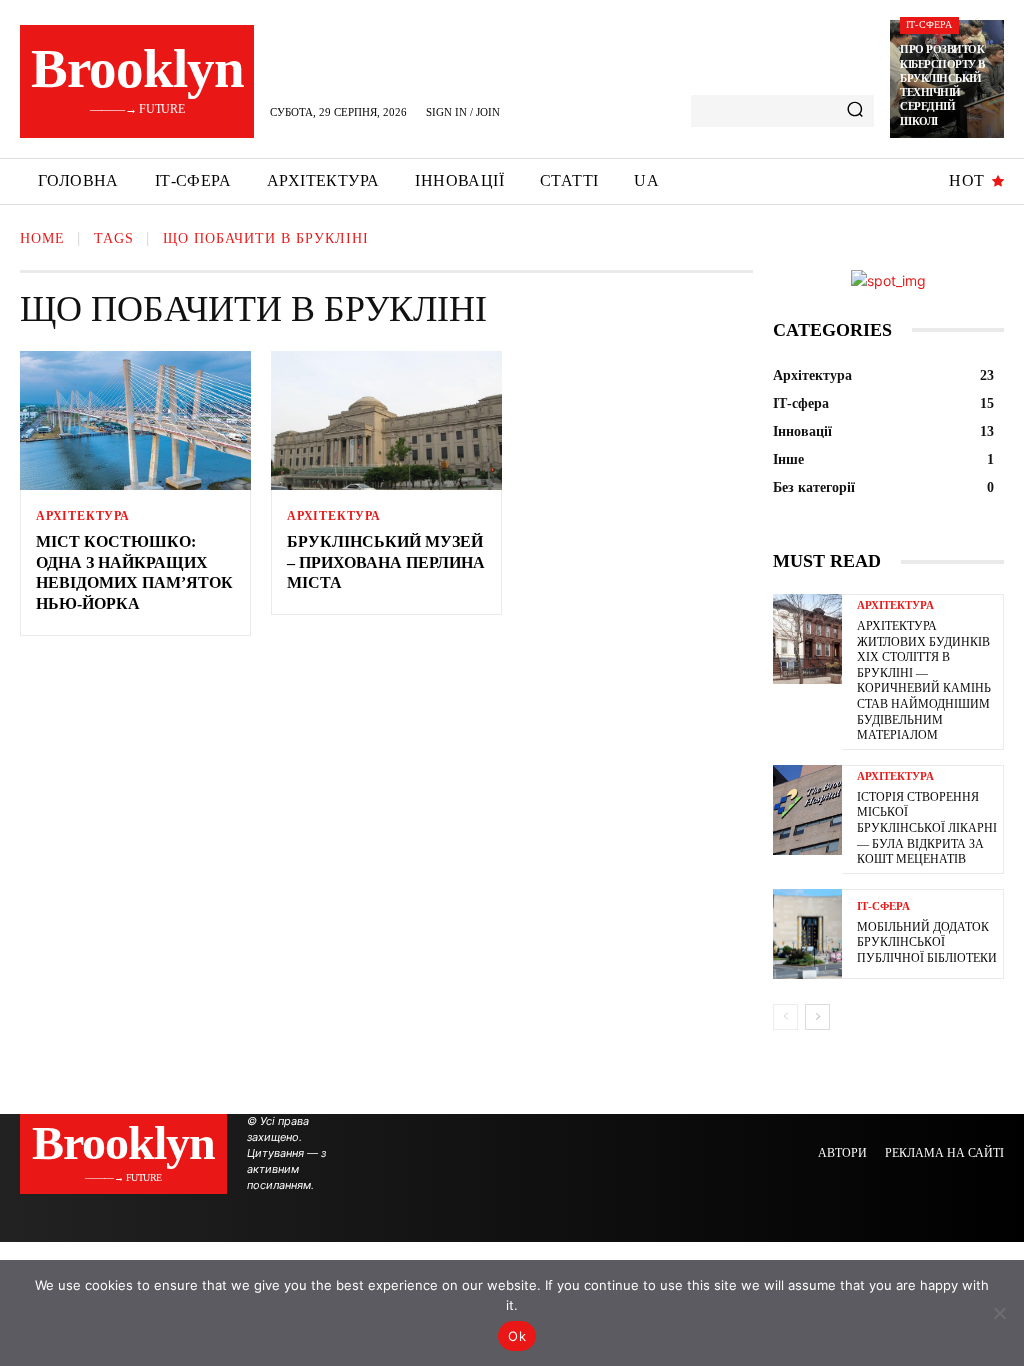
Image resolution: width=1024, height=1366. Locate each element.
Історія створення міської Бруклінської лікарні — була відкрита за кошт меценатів (927, 828)
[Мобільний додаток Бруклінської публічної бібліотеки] (807, 934)
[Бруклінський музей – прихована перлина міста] (386, 420)
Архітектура (83, 516)
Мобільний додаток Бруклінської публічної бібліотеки (927, 942)
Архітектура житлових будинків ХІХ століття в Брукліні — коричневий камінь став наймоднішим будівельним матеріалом (924, 680)
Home (42, 238)
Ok (517, 1336)
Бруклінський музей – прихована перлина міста (386, 562)
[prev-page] (785, 1017)
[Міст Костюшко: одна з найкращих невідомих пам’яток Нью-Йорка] (135, 420)
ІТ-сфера (929, 24)
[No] (999, 1313)
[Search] (855, 111)
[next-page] (817, 1017)
